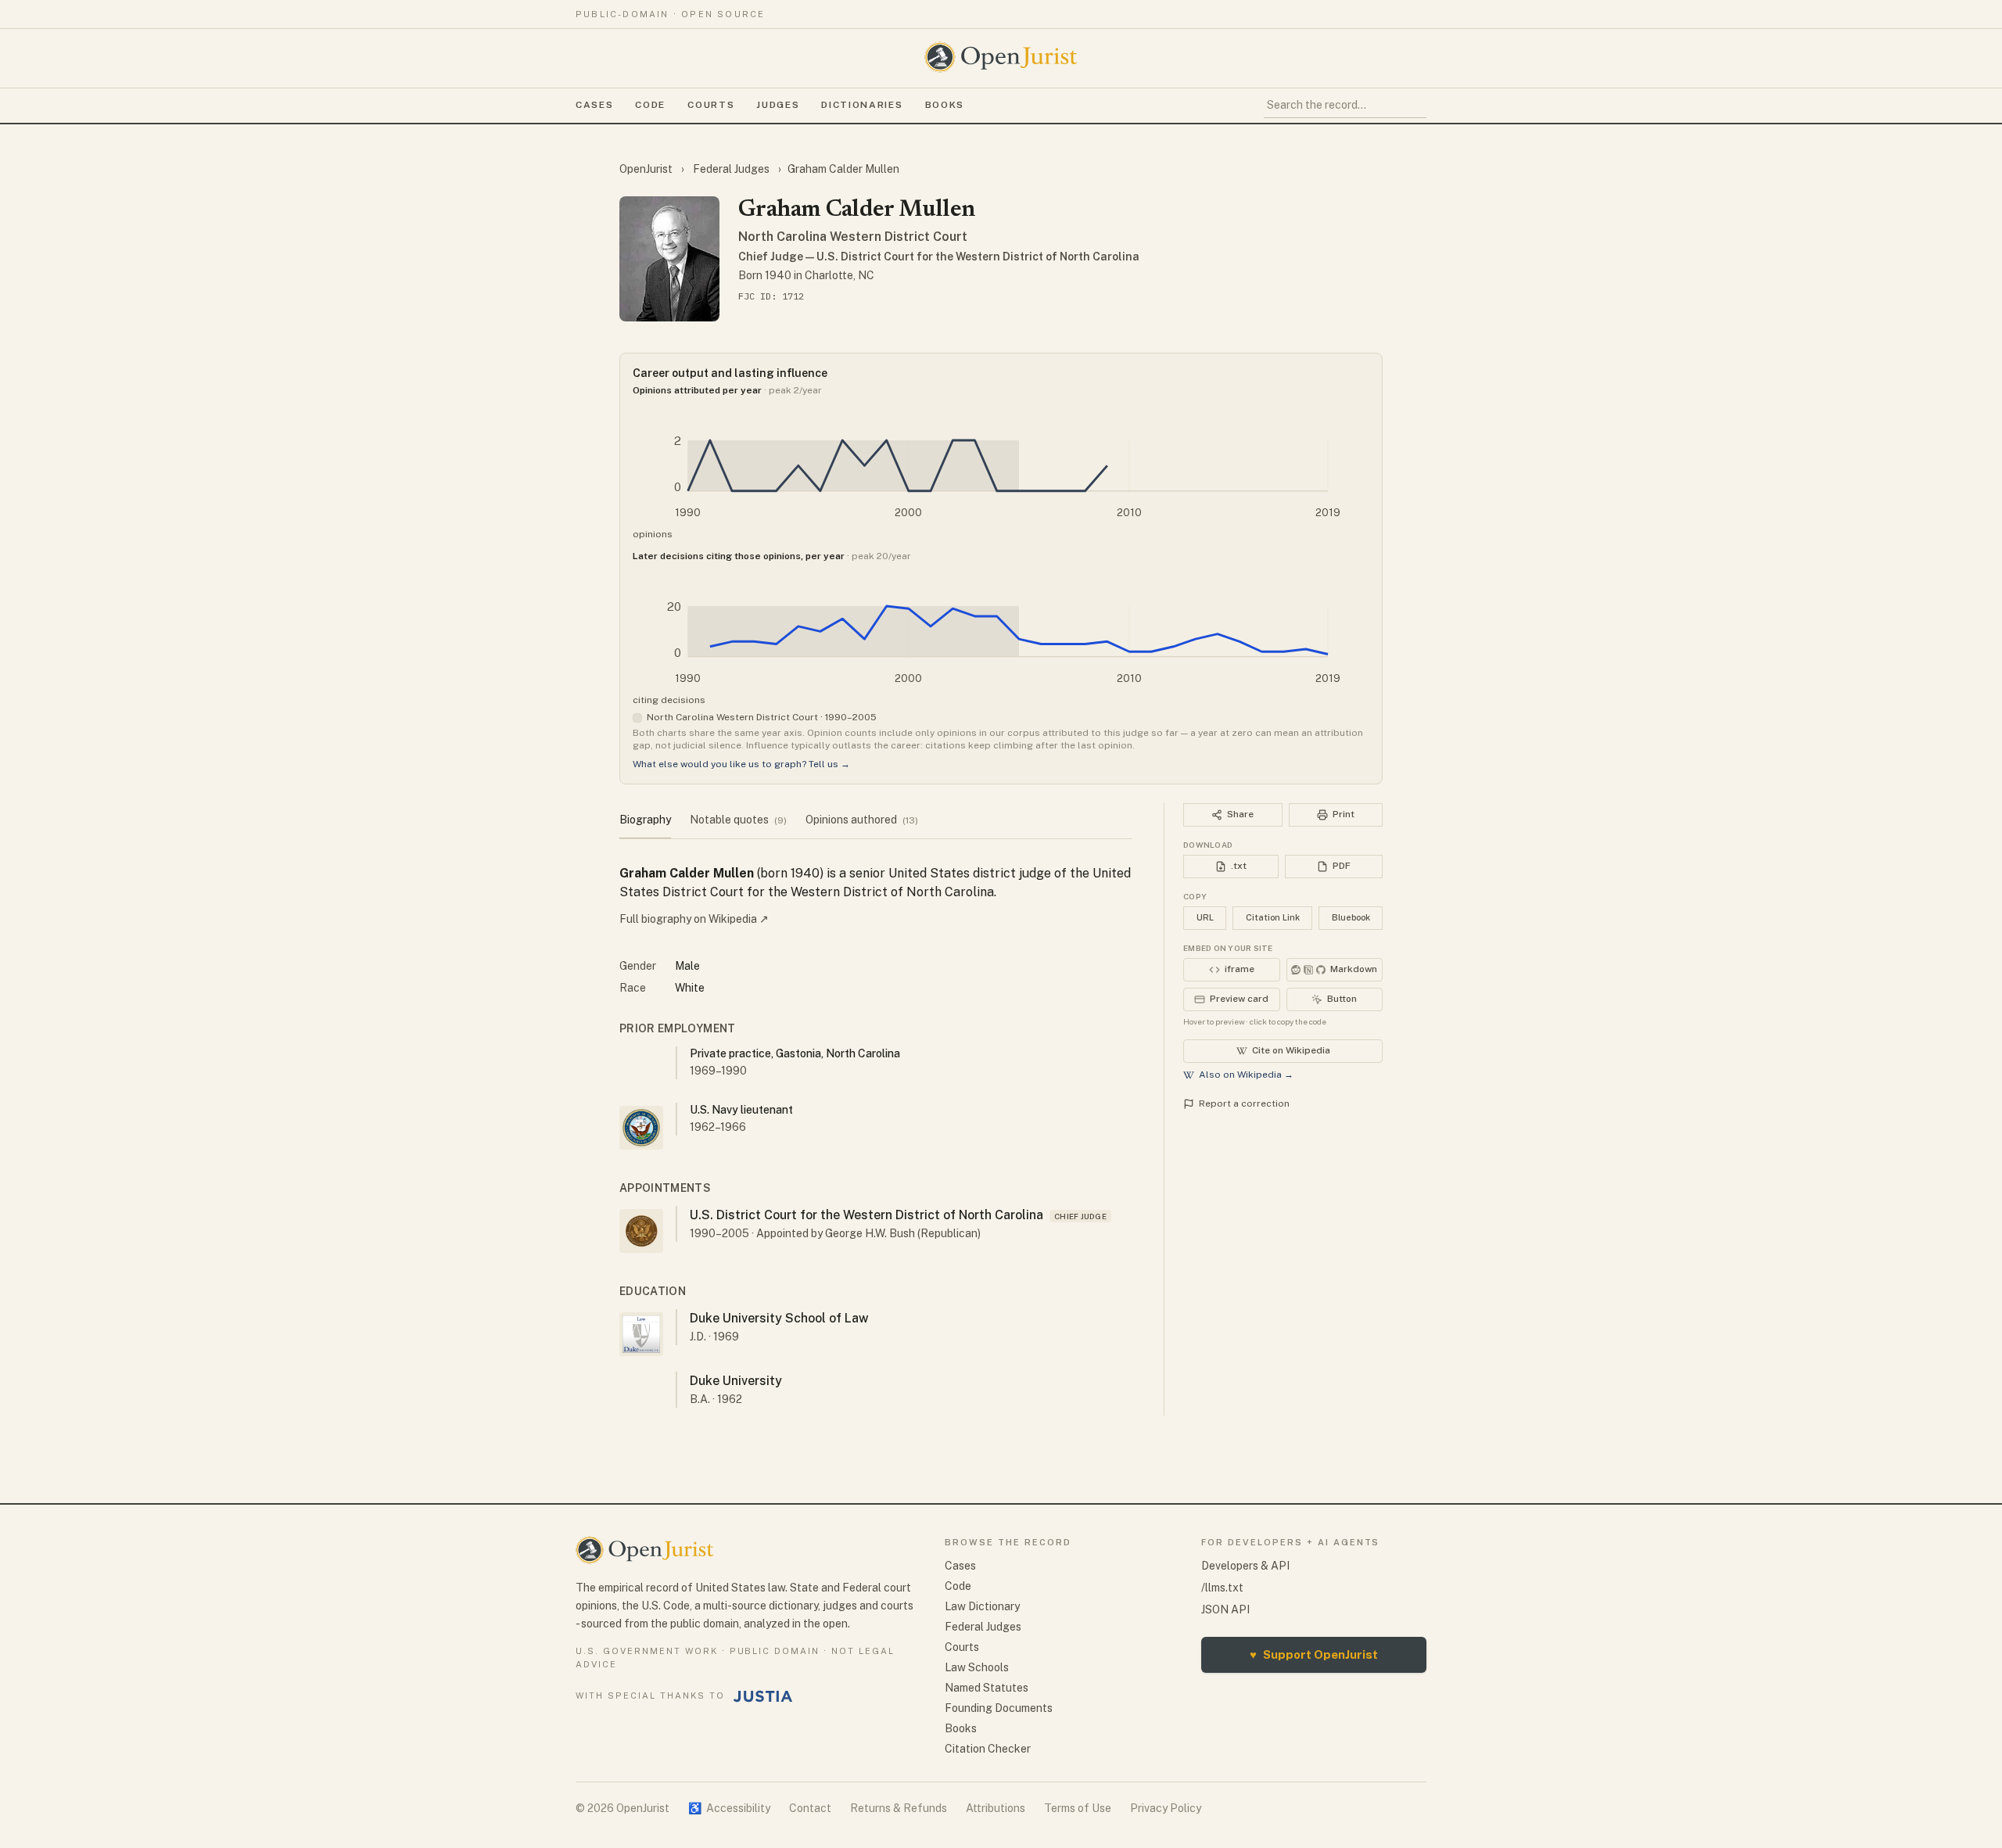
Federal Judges (731, 169)
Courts (711, 105)
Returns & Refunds (899, 1808)
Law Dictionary (982, 1606)
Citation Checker (988, 1749)
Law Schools (977, 1667)
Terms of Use (1078, 1808)
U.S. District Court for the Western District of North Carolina (866, 1215)
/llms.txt (1222, 1588)
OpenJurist (647, 169)
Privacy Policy (1166, 1808)
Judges (778, 105)
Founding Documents (999, 1708)
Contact (810, 1808)
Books (945, 105)
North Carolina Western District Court (853, 237)
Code (650, 105)
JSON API (1225, 1609)
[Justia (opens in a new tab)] (763, 1696)
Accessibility (729, 1808)
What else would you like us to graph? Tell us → (741, 764)
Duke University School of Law (779, 1318)
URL (1205, 917)
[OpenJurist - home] (1001, 57)
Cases (594, 105)
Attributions (996, 1808)
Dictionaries (862, 105)
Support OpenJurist (1314, 1654)
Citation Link (1273, 917)
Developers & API (1245, 1566)
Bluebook (1351, 917)
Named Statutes (987, 1688)
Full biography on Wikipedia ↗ (694, 919)
